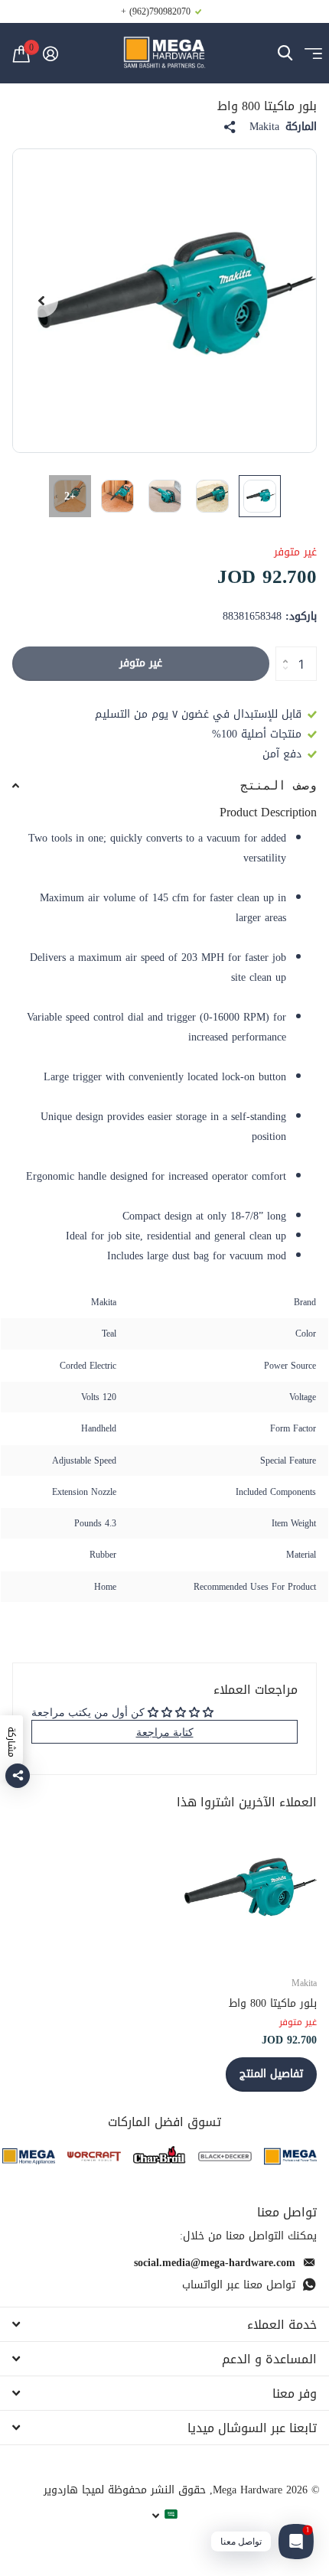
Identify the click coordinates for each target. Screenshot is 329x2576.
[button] (41, 301)
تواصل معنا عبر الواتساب (239, 2285)
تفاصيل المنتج (271, 2074)
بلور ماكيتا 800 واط (273, 2003)
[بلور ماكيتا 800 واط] (245, 1890)
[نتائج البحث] (285, 53)
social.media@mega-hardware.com (215, 2263)
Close (164, 2324)
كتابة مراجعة (165, 1732)
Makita (264, 127)
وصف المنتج (279, 785)
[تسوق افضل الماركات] (290, 2156)
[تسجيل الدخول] (50, 54)
